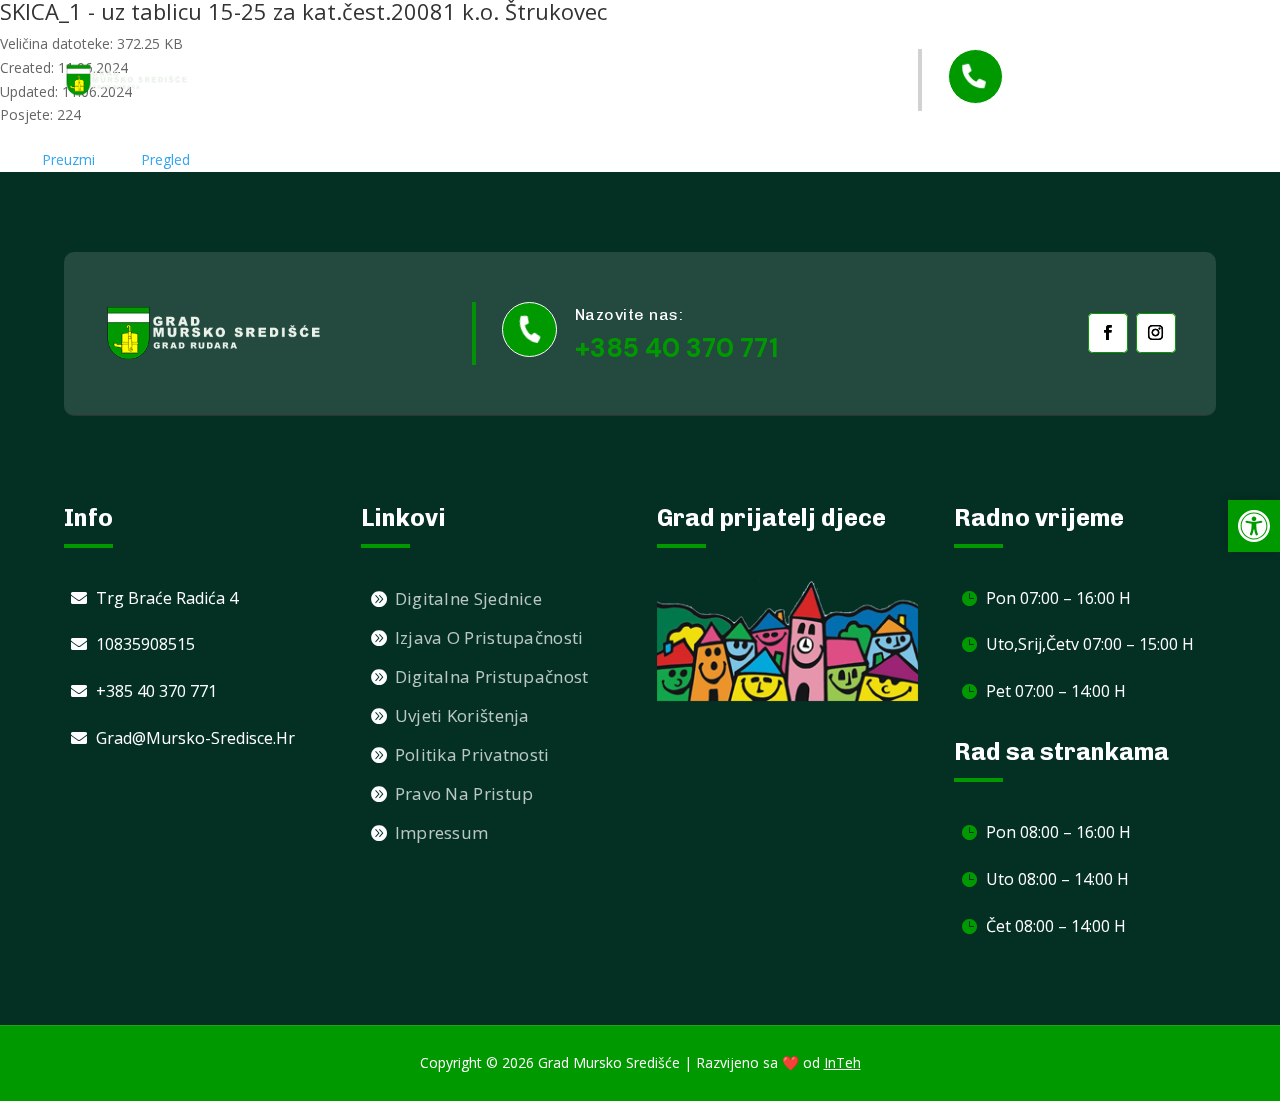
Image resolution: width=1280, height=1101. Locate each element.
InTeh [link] (842, 1062)
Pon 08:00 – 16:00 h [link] (1058, 832)
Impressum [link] (442, 832)
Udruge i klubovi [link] (683, 39)
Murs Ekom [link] (820, 39)
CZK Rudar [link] (822, 119)
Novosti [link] (466, 39)
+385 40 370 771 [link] (1114, 95)
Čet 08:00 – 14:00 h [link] (1056, 926)
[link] (127, 79)
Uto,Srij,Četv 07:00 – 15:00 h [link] (1090, 644)
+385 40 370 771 (676, 348)
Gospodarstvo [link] (574, 120)
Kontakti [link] (717, 119)
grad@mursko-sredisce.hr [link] (195, 738)
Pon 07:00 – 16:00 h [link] (1058, 598)
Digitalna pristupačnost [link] (492, 676)
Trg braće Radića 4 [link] (167, 598)
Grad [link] (547, 40)
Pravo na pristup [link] (464, 793)
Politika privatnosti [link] (472, 754)
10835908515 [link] (145, 644)
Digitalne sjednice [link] (468, 598)
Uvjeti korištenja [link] (462, 715)
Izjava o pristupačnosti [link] (489, 637)
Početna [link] (372, 39)
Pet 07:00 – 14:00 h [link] (1056, 691)
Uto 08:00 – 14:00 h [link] (1057, 879)
